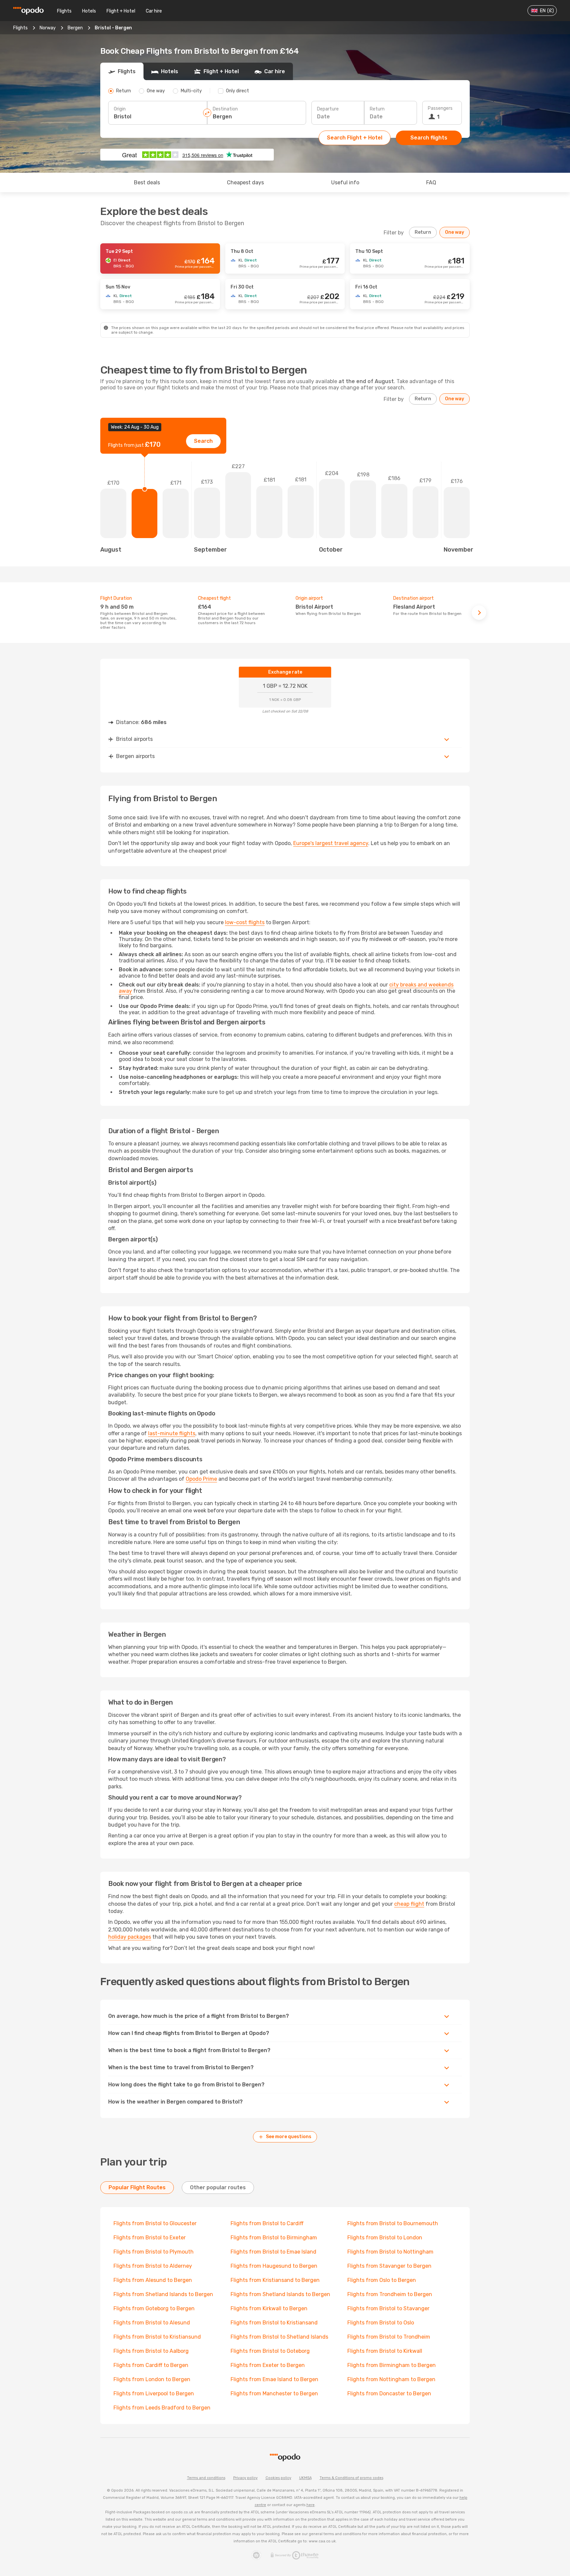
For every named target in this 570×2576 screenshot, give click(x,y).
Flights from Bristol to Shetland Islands (279, 2337)
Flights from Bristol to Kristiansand (274, 2323)
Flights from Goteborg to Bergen (154, 2308)
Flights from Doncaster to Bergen (389, 2394)
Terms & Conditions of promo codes (351, 2478)
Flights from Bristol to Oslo (381, 2323)
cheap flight (409, 1904)
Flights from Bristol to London (385, 2238)
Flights (64, 11)
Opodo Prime (201, 1479)
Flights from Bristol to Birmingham (274, 2238)
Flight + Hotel (121, 11)
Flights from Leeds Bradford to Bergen (162, 2408)
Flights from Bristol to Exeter (150, 2238)
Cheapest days (245, 182)
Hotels (89, 11)
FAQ (431, 182)
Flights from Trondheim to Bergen (390, 2294)
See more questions (289, 2137)
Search (203, 441)
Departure (328, 109)
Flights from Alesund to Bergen (153, 2280)
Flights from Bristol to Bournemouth (393, 2223)
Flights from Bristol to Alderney (153, 2266)
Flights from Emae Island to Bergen (274, 2379)
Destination (225, 109)
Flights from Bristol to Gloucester (155, 2223)
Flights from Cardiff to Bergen (151, 2365)
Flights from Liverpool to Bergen (154, 2394)
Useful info (345, 182)
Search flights (429, 138)
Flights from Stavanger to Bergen (389, 2266)
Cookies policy (278, 2478)
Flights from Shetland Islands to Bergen (163, 2294)
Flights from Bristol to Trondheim (389, 2337)
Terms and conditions (206, 2478)
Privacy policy (245, 2478)
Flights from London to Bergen (152, 2379)
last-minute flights (172, 1433)
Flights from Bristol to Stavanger (388, 2308)
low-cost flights (245, 922)
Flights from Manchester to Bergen (274, 2394)
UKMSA (305, 2478)
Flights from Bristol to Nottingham (390, 2252)
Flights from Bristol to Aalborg (151, 2351)
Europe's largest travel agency (331, 843)
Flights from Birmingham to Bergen (392, 2365)
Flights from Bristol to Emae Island (273, 2252)
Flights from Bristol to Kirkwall (385, 2351)
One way (455, 232)
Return (377, 109)
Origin (120, 109)
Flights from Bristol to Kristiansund (157, 2337)
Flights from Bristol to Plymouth (154, 2252)
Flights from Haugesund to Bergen (274, 2266)
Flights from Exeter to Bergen (268, 2365)
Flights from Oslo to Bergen (382, 2280)
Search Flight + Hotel (355, 138)
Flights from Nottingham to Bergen (391, 2379)
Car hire (154, 11)
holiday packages (130, 1937)
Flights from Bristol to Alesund (152, 2323)
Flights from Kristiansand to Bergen (275, 2280)
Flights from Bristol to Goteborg (270, 2351)
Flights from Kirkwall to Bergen (269, 2308)
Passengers (440, 108)
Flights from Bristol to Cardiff (267, 2223)
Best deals (147, 182)
